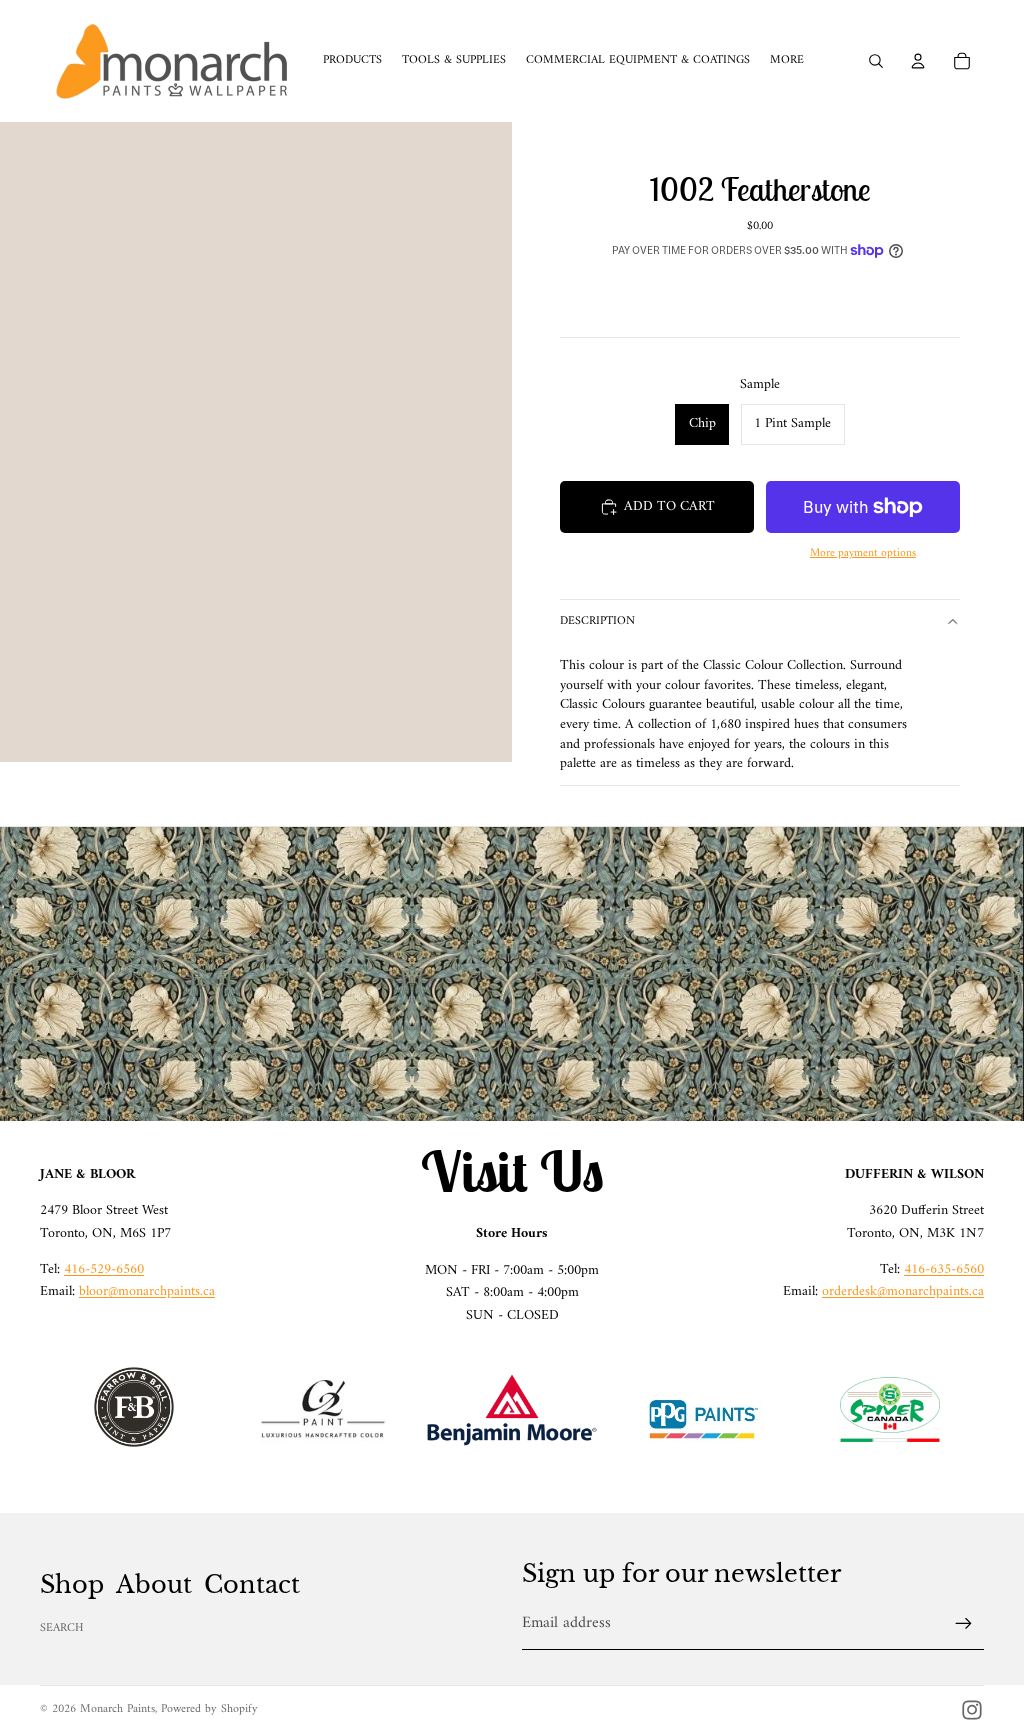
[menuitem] (787, 61)
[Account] (918, 61)
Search (62, 1628)
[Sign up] (964, 1624)
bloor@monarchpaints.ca (147, 1291)
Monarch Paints (117, 1709)
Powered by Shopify (209, 1709)
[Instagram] (972, 1710)
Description (597, 621)
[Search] (876, 61)
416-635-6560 (944, 1269)
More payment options (863, 553)
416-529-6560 (104, 1269)
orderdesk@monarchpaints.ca (903, 1291)
